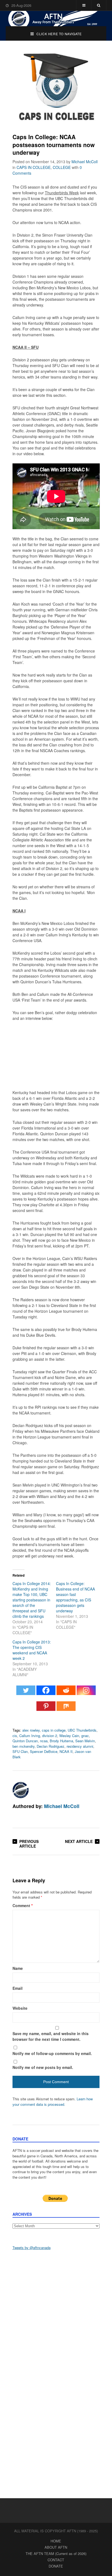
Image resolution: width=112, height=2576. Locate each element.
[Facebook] (46, 1693)
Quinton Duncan (25, 1741)
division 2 (50, 1736)
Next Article (79, 1841)
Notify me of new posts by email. (43, 2067)
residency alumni (80, 1746)
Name (18, 1968)
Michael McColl (85, 162)
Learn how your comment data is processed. (53, 2102)
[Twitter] (26, 1693)
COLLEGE (62, 167)
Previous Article (29, 1844)
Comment (23, 1905)
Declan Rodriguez (51, 1746)
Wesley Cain (69, 1736)
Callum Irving (30, 1736)
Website (20, 2008)
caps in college (54, 1730)
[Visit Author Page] (21, 1790)
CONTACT (56, 2560)
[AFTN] (56, 19)
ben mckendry (24, 1746)
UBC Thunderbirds (82, 1730)
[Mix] (66, 1709)
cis (15, 1736)
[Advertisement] (56, 2315)
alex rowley (31, 1730)
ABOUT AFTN (56, 2547)
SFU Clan (20, 1751)
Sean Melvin (85, 1741)
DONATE (56, 2566)
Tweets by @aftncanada (32, 2248)
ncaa (44, 1741)
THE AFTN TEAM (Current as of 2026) (56, 2553)
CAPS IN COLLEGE (34, 167)
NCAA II (66, 1751)
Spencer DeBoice (44, 1751)
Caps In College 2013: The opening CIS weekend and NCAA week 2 (32, 1650)
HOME (56, 2541)
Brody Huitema (61, 1741)
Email (18, 1988)
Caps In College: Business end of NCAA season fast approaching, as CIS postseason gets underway (75, 1597)
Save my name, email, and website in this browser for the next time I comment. (51, 2036)
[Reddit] (66, 1693)
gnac (85, 1736)
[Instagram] (86, 1693)
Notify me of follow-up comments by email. (52, 2053)
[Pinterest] (46, 1709)
